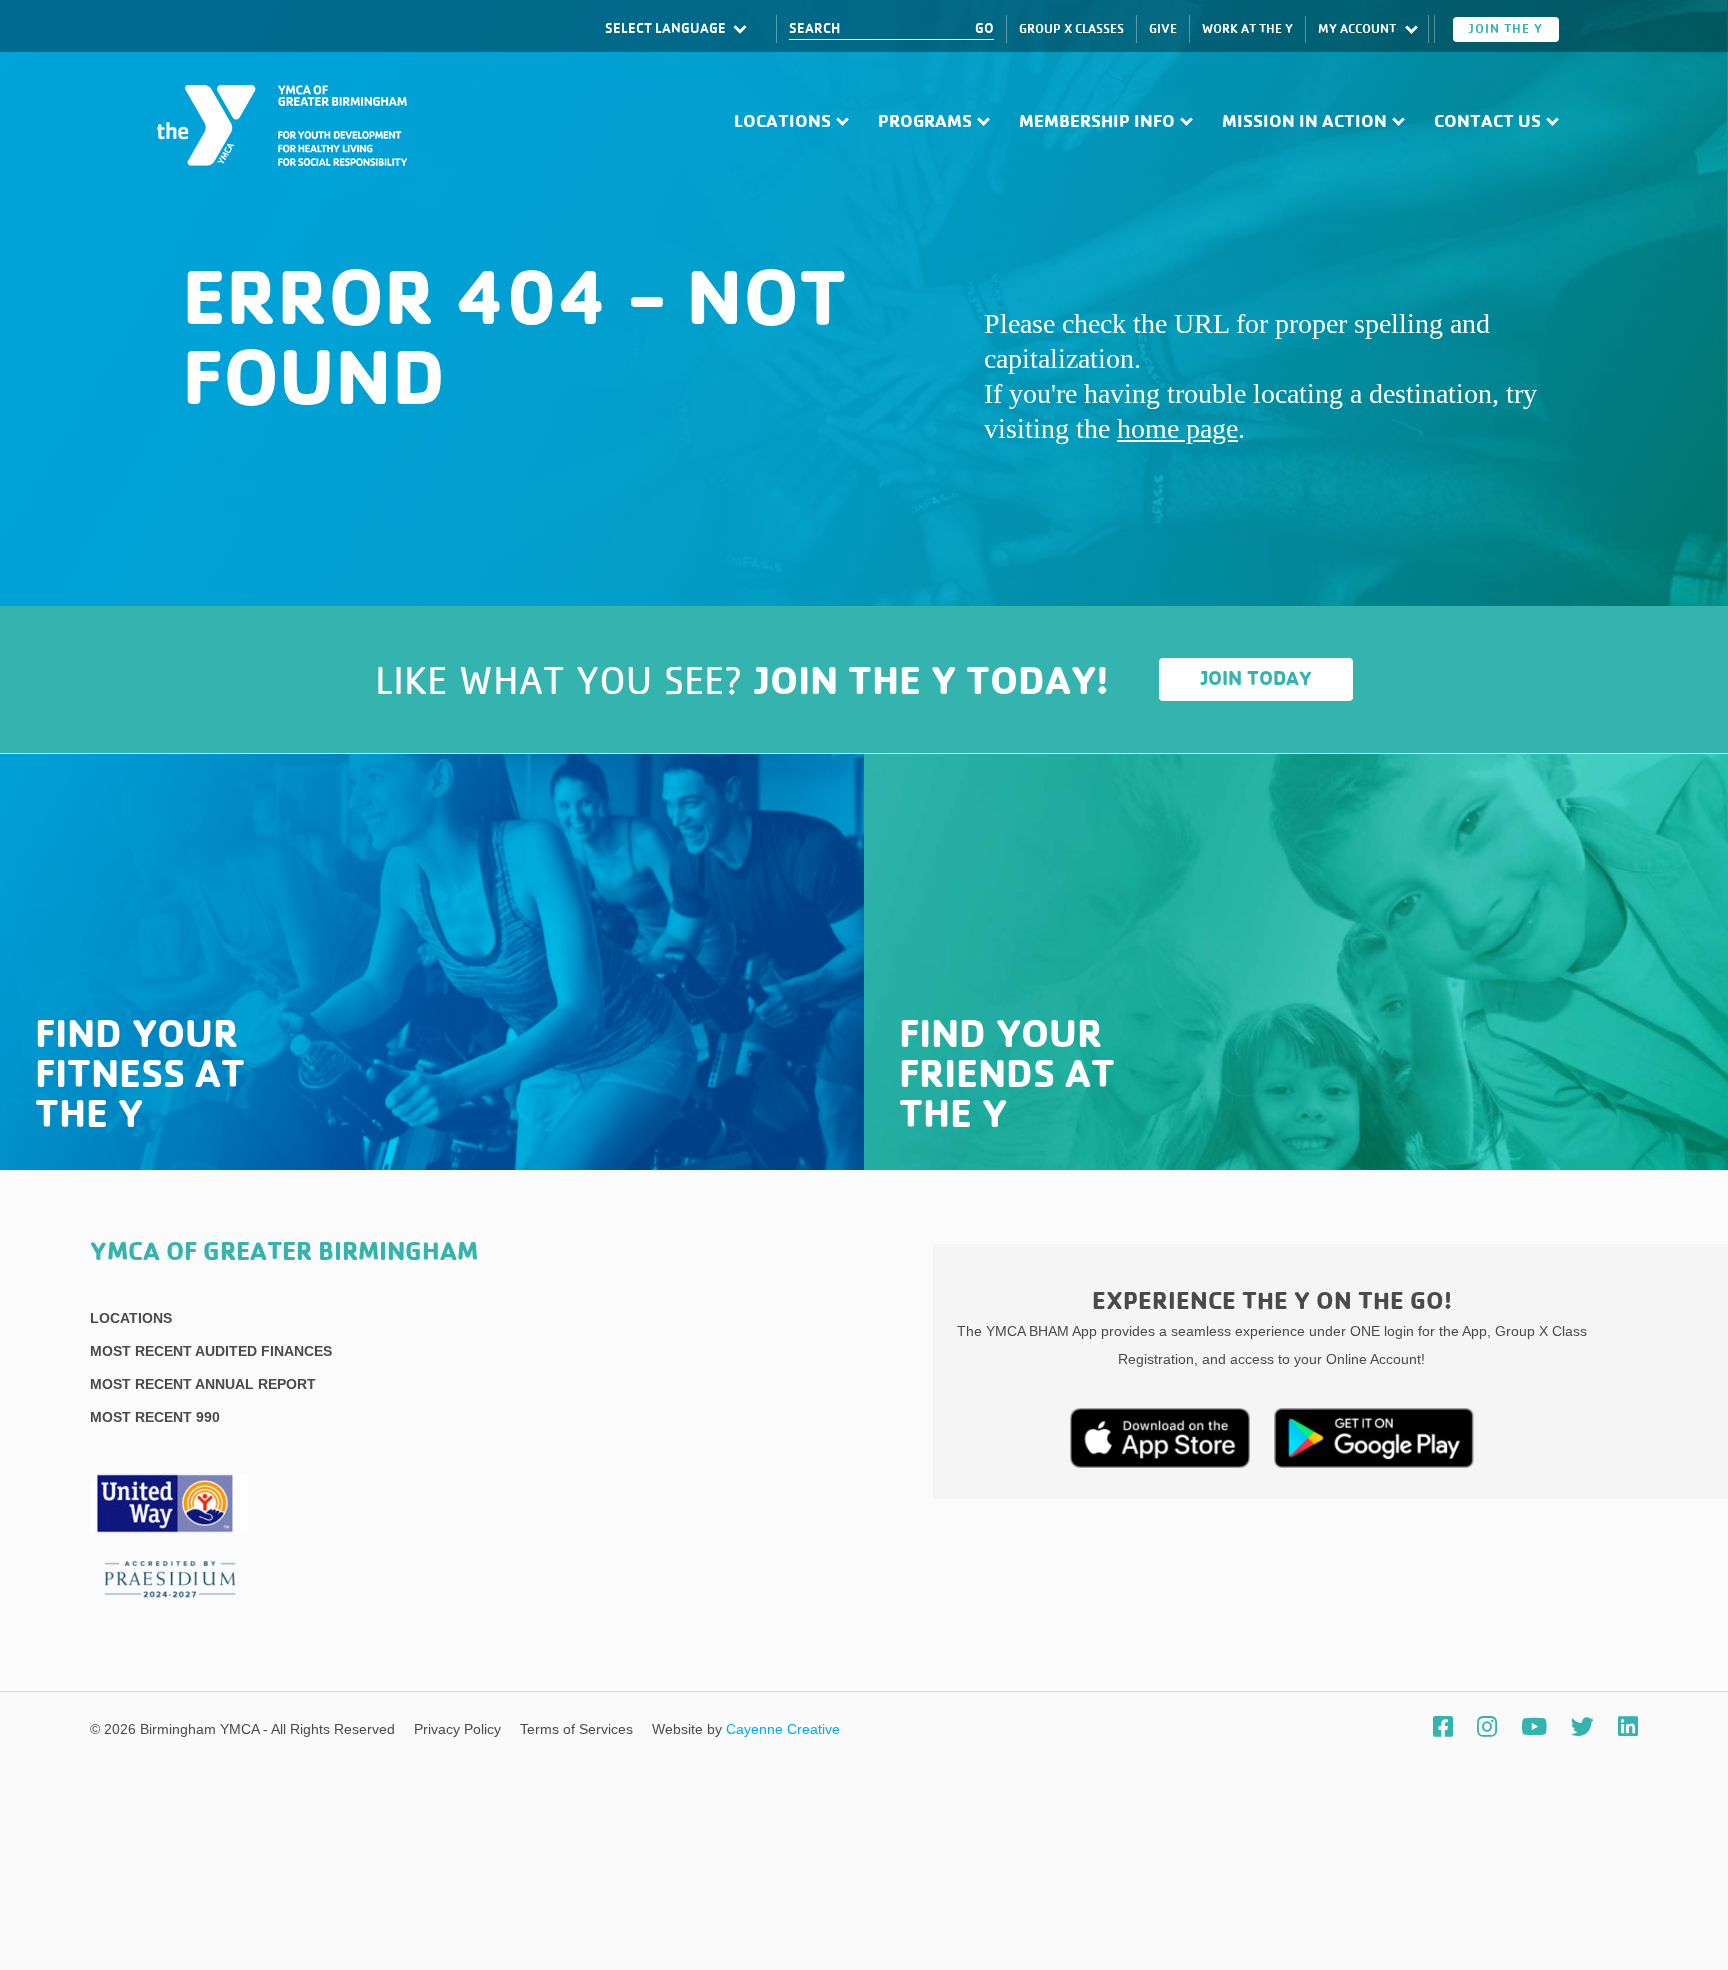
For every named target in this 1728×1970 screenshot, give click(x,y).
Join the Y (1506, 29)
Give (1163, 29)
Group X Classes (1071, 29)
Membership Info (1097, 122)
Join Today (1256, 679)
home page (1177, 428)
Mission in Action (1304, 122)
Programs (925, 122)
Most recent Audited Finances (211, 1351)
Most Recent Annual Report (203, 1384)
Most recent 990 (155, 1417)
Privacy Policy (459, 1729)
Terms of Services (578, 1729)
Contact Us (1487, 122)
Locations (782, 122)
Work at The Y (1247, 29)
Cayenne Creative (783, 1729)
